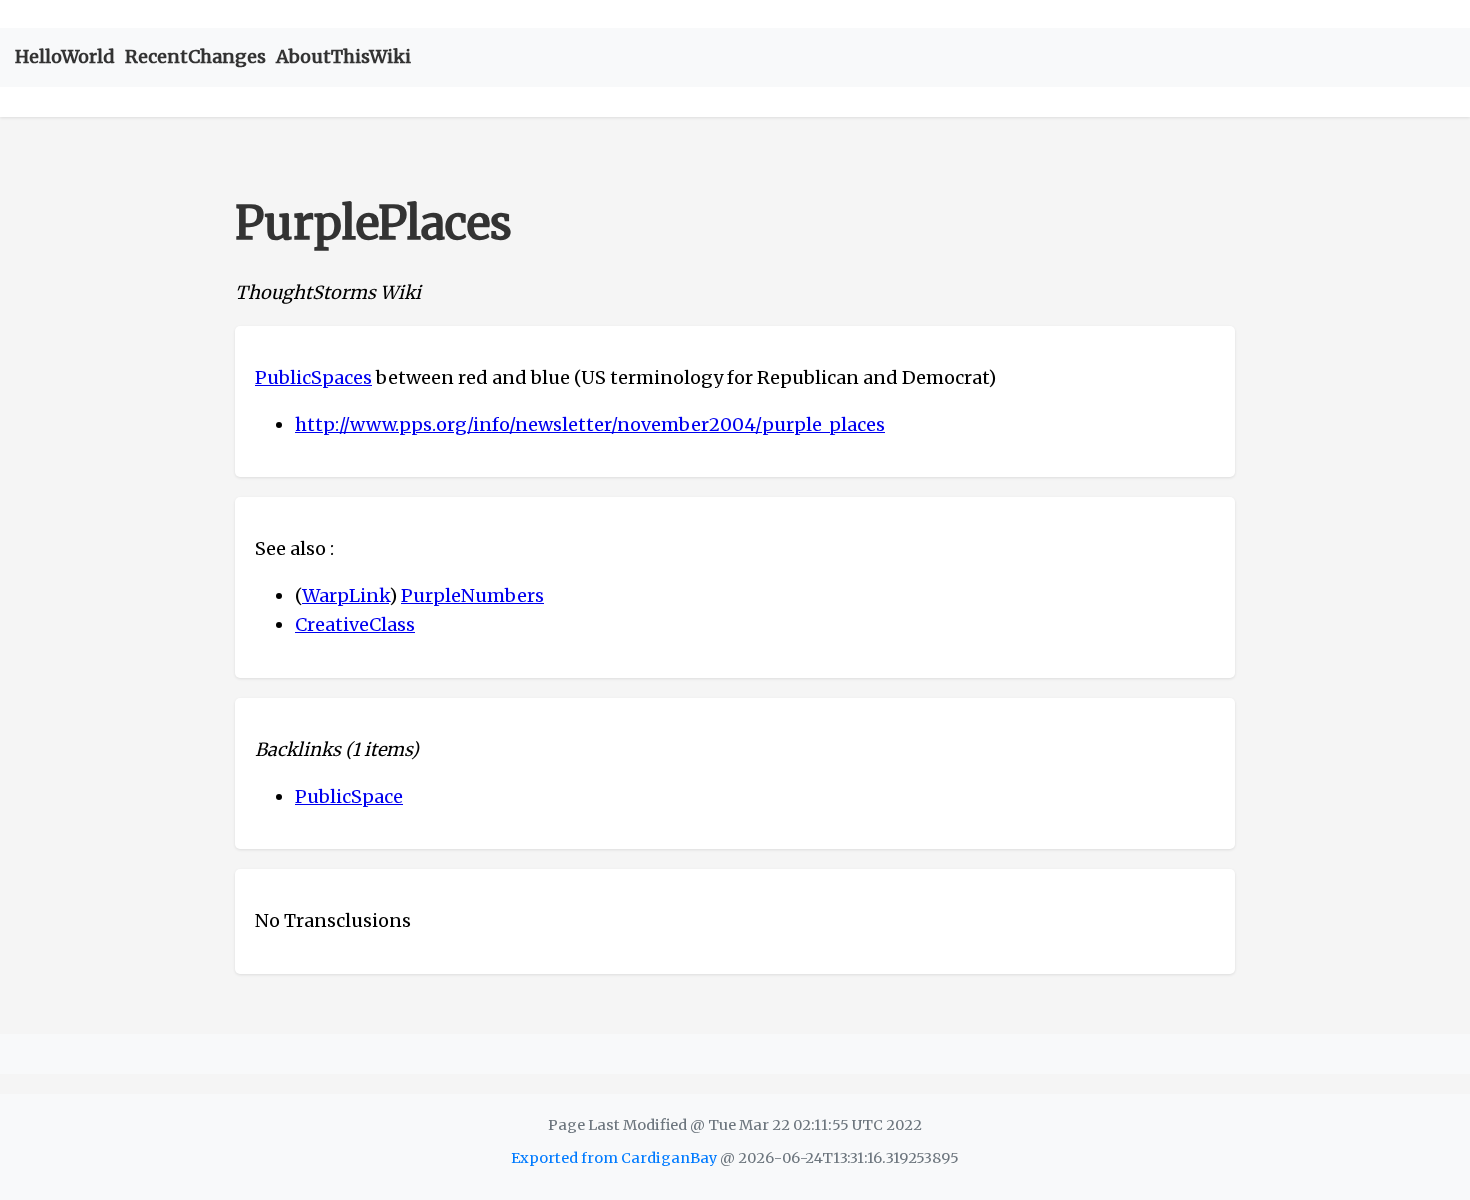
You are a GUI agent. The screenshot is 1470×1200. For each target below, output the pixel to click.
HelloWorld (65, 56)
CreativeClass (355, 624)
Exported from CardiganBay (614, 1158)
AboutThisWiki (343, 56)
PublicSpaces (313, 377)
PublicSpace (349, 796)
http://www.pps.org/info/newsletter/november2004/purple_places (590, 424)
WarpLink (345, 595)
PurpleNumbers (472, 595)
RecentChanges (195, 56)
